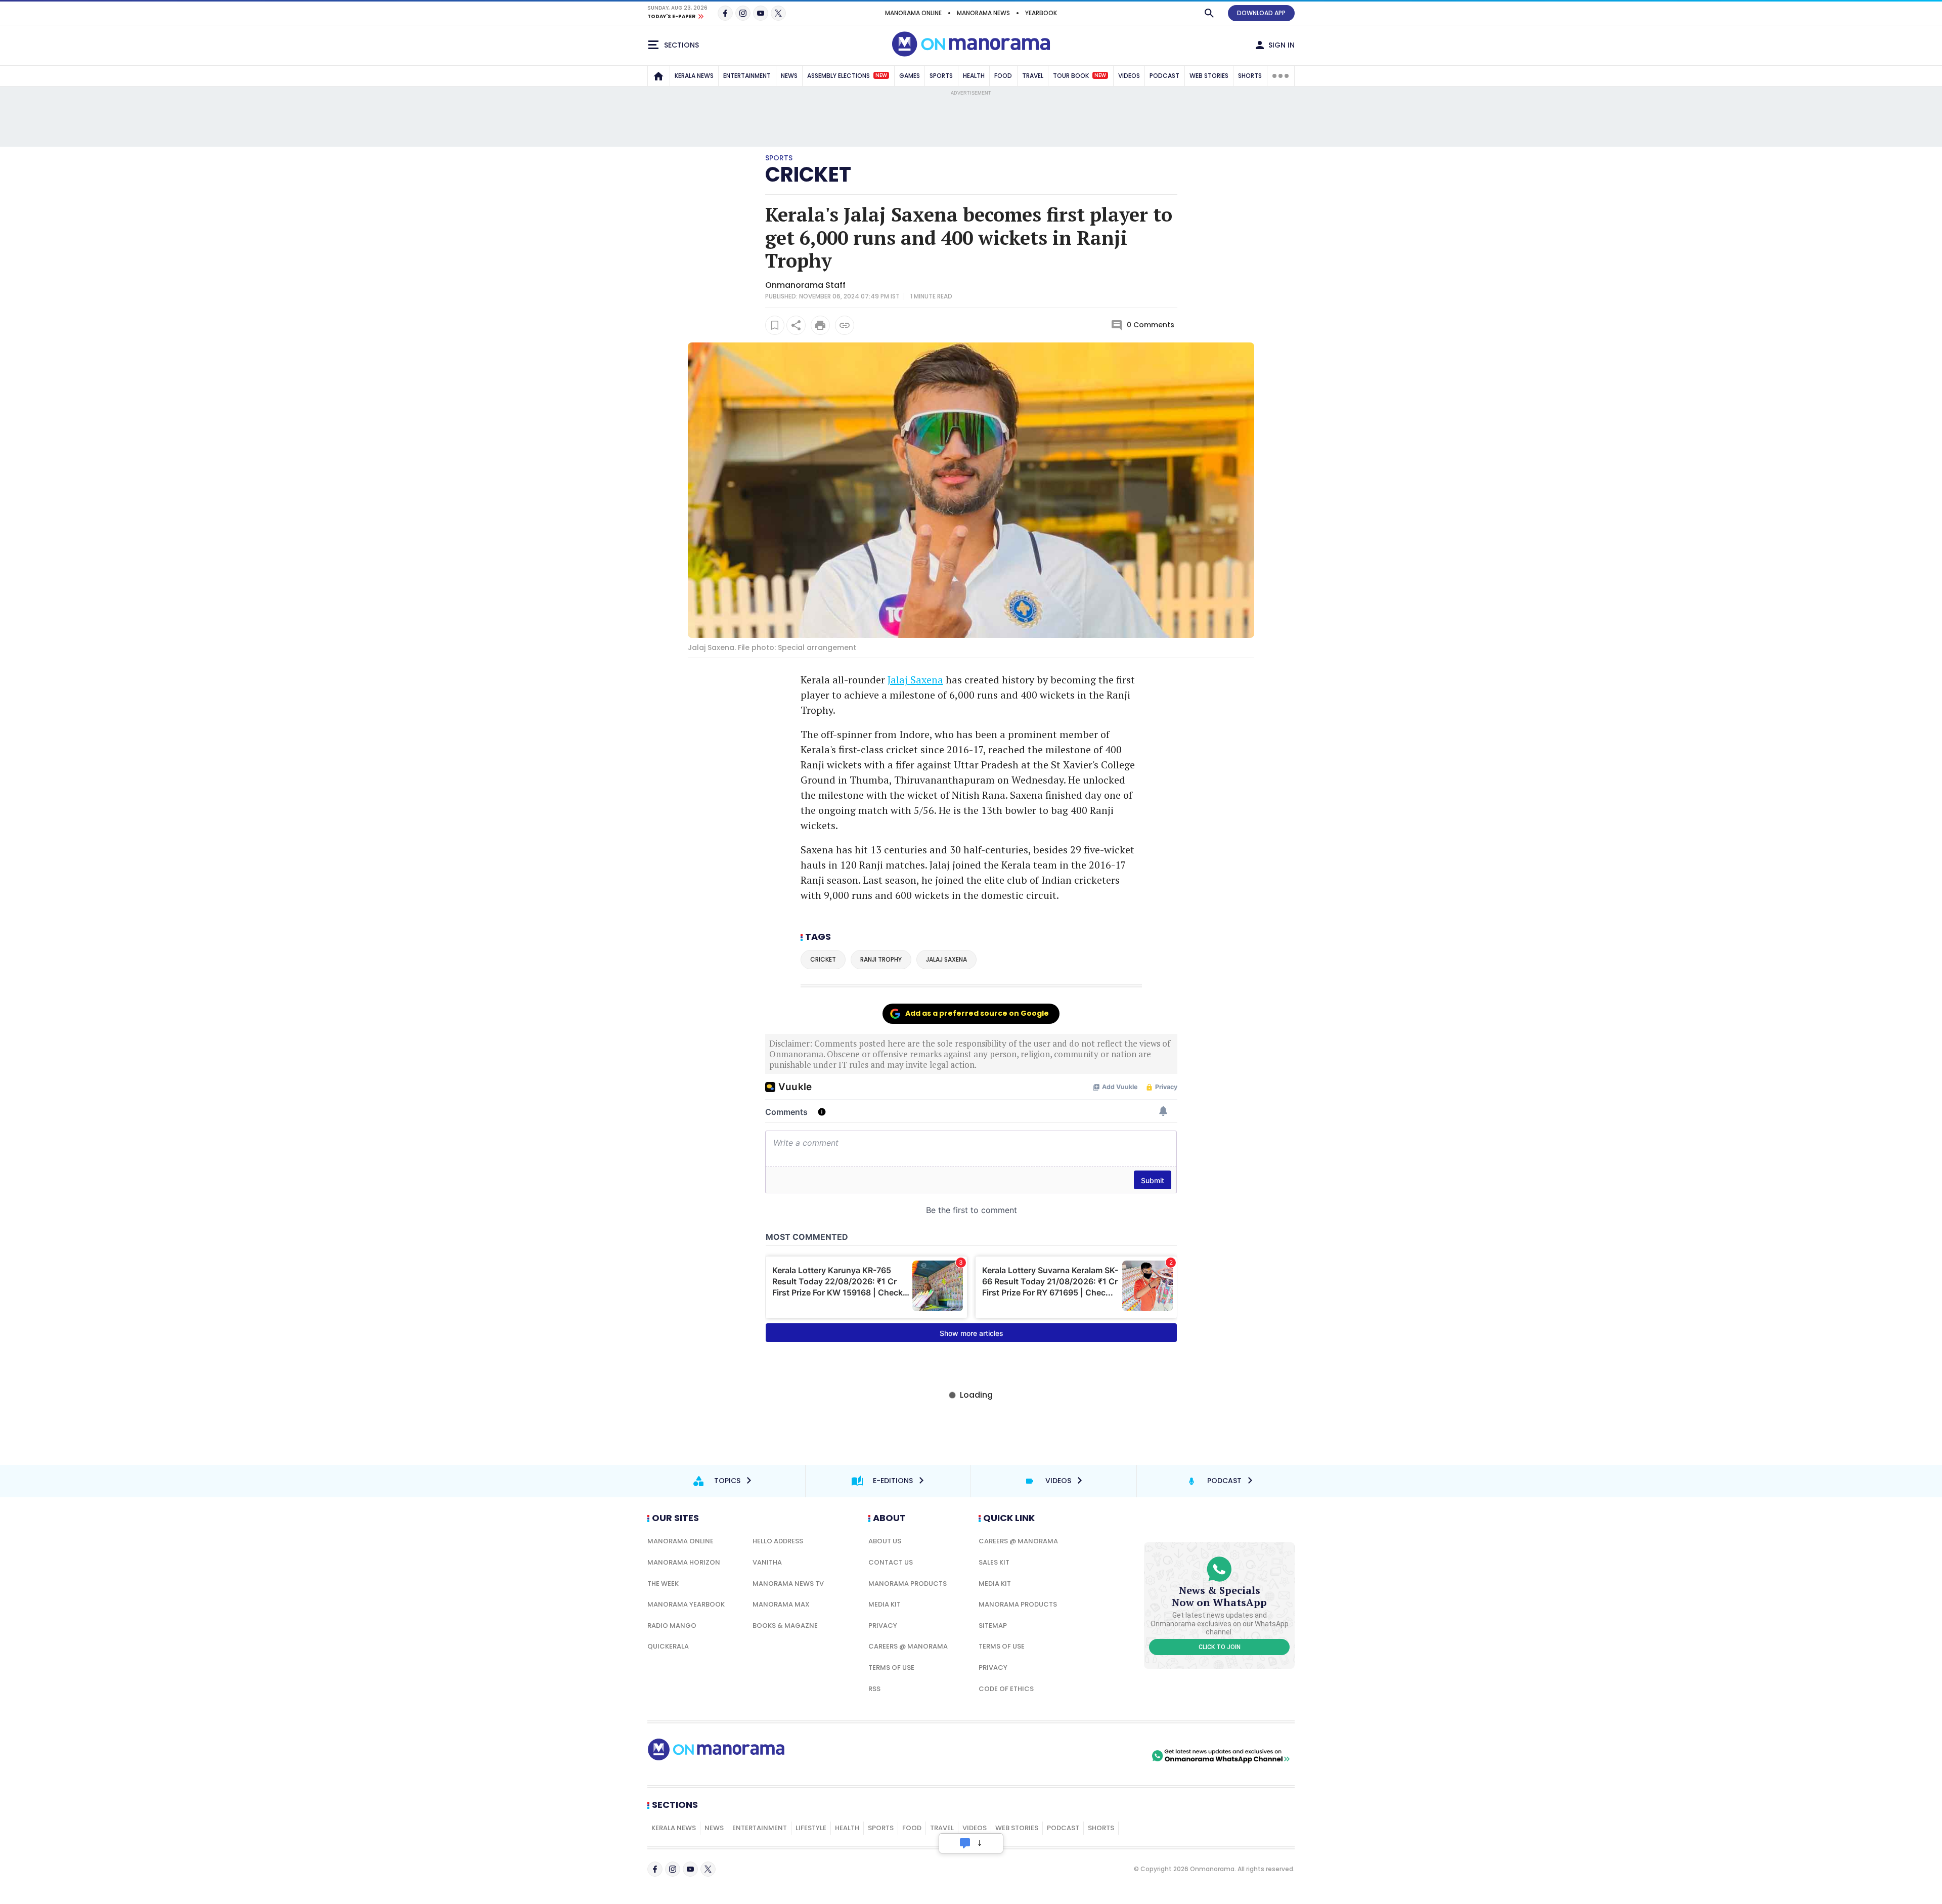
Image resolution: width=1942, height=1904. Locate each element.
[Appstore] (1114, 1756)
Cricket (808, 175)
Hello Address (778, 1541)
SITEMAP (993, 1626)
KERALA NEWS (694, 76)
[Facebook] (725, 13)
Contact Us (891, 1562)
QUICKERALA (668, 1646)
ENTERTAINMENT (747, 76)
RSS (874, 1689)
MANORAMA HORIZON (684, 1562)
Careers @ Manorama (908, 1646)
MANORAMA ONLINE (913, 13)
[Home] (658, 76)
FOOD (1003, 76)
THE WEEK (663, 1584)
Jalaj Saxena (915, 680)
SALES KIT (994, 1562)
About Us (885, 1541)
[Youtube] (761, 13)
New (881, 75)
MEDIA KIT (885, 1604)
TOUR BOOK (1079, 76)
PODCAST (1164, 76)
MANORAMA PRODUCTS (908, 1584)
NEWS (789, 76)
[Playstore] (1043, 1756)
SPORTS (941, 76)
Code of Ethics (1006, 1689)
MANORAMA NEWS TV (788, 1584)
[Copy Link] (845, 325)
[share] (796, 325)
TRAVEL (1033, 76)
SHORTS (1250, 76)
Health (847, 1828)
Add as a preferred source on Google (977, 1013)
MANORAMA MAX (781, 1604)
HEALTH (974, 76)
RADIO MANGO (672, 1626)
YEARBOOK (1041, 13)
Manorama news (983, 13)
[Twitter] (778, 13)
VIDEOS (1129, 76)
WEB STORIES (1209, 76)
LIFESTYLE (811, 1828)
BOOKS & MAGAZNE (785, 1626)
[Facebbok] (655, 1869)
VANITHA (767, 1562)
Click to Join (1220, 1647)
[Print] (820, 325)
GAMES (910, 76)
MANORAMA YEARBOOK (686, 1604)
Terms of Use (891, 1668)
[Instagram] (743, 13)
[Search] (1209, 13)
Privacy (883, 1626)
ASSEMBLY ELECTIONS (847, 76)
